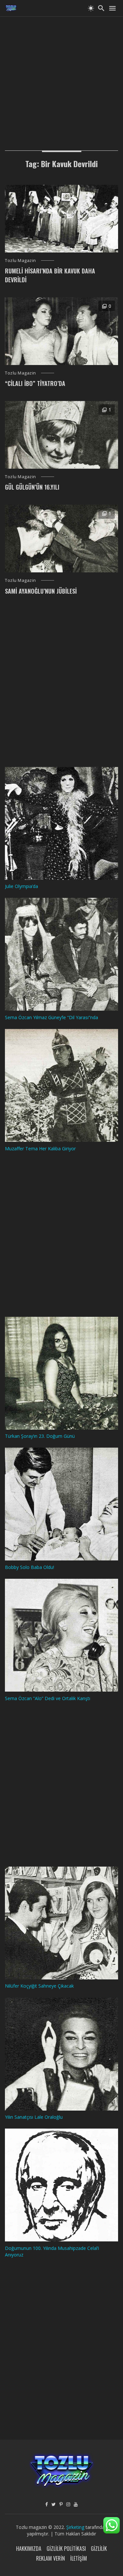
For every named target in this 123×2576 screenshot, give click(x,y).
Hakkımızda (29, 2549)
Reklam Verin (51, 2558)
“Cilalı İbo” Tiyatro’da (35, 383)
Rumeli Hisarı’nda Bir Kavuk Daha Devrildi (50, 275)
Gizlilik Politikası (66, 2549)
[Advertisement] (61, 78)
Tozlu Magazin (20, 260)
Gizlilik (99, 2549)
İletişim (79, 2558)
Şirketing (76, 2527)
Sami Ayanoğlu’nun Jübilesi (41, 591)
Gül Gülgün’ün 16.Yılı (32, 487)
